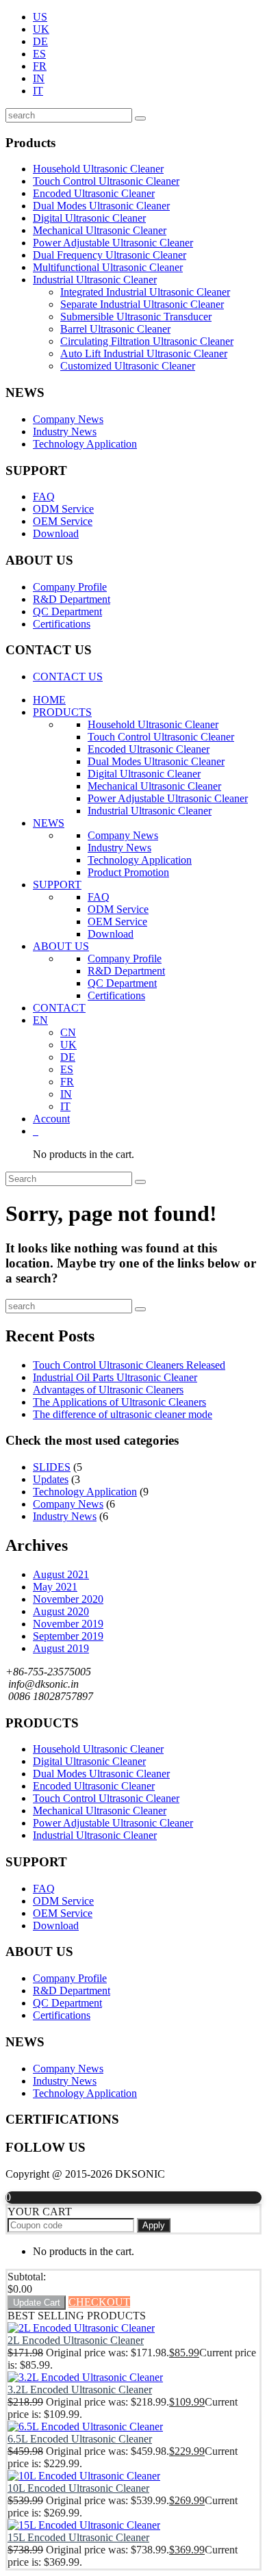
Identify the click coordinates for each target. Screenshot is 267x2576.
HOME (49, 700)
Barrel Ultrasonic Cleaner (115, 329)
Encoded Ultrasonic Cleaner (94, 193)
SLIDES (52, 1467)
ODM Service (63, 509)
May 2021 (55, 1587)
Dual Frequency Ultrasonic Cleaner (110, 255)
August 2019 (61, 1648)
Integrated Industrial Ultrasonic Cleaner (145, 292)
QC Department (67, 611)
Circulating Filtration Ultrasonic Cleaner (147, 341)
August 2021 (61, 1574)
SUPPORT (57, 885)
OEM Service (63, 521)
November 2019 (68, 1624)
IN (39, 78)
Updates (51, 1479)
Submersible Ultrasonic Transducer (136, 317)
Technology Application (85, 444)
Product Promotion (128, 872)
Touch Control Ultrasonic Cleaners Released (129, 1365)
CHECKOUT (99, 2302)
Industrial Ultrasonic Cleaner (95, 280)
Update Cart (37, 2303)
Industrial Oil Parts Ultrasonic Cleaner (115, 1377)
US (40, 17)
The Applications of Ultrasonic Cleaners (119, 1402)
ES (39, 54)
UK (41, 29)
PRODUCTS (62, 712)
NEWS (49, 823)
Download (56, 533)
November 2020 (68, 1599)
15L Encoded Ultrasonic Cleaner (78, 2537)
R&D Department (72, 599)
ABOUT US (61, 946)
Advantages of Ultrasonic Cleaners (108, 1390)
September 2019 (68, 1636)
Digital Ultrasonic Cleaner (89, 218)
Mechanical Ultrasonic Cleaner (100, 230)
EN (40, 1020)
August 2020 (61, 1611)
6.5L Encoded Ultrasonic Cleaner (80, 2439)
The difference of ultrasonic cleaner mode (123, 1414)
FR (40, 66)
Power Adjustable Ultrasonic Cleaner (113, 243)
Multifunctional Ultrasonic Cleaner (108, 267)
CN (68, 1032)
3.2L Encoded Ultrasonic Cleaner (80, 2390)
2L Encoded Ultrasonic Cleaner (76, 2340)
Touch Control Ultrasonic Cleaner (106, 181)
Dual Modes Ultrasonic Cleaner (101, 206)
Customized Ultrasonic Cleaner (128, 366)
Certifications (62, 624)
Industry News (65, 432)
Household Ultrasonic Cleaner (98, 169)
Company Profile (70, 587)
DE (40, 41)
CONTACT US (68, 677)
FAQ (44, 497)
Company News (68, 419)
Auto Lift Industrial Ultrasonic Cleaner (144, 353)
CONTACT (59, 1008)
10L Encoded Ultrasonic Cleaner (78, 2488)
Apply (154, 2225)
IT (38, 91)
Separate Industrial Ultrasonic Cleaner (142, 304)
